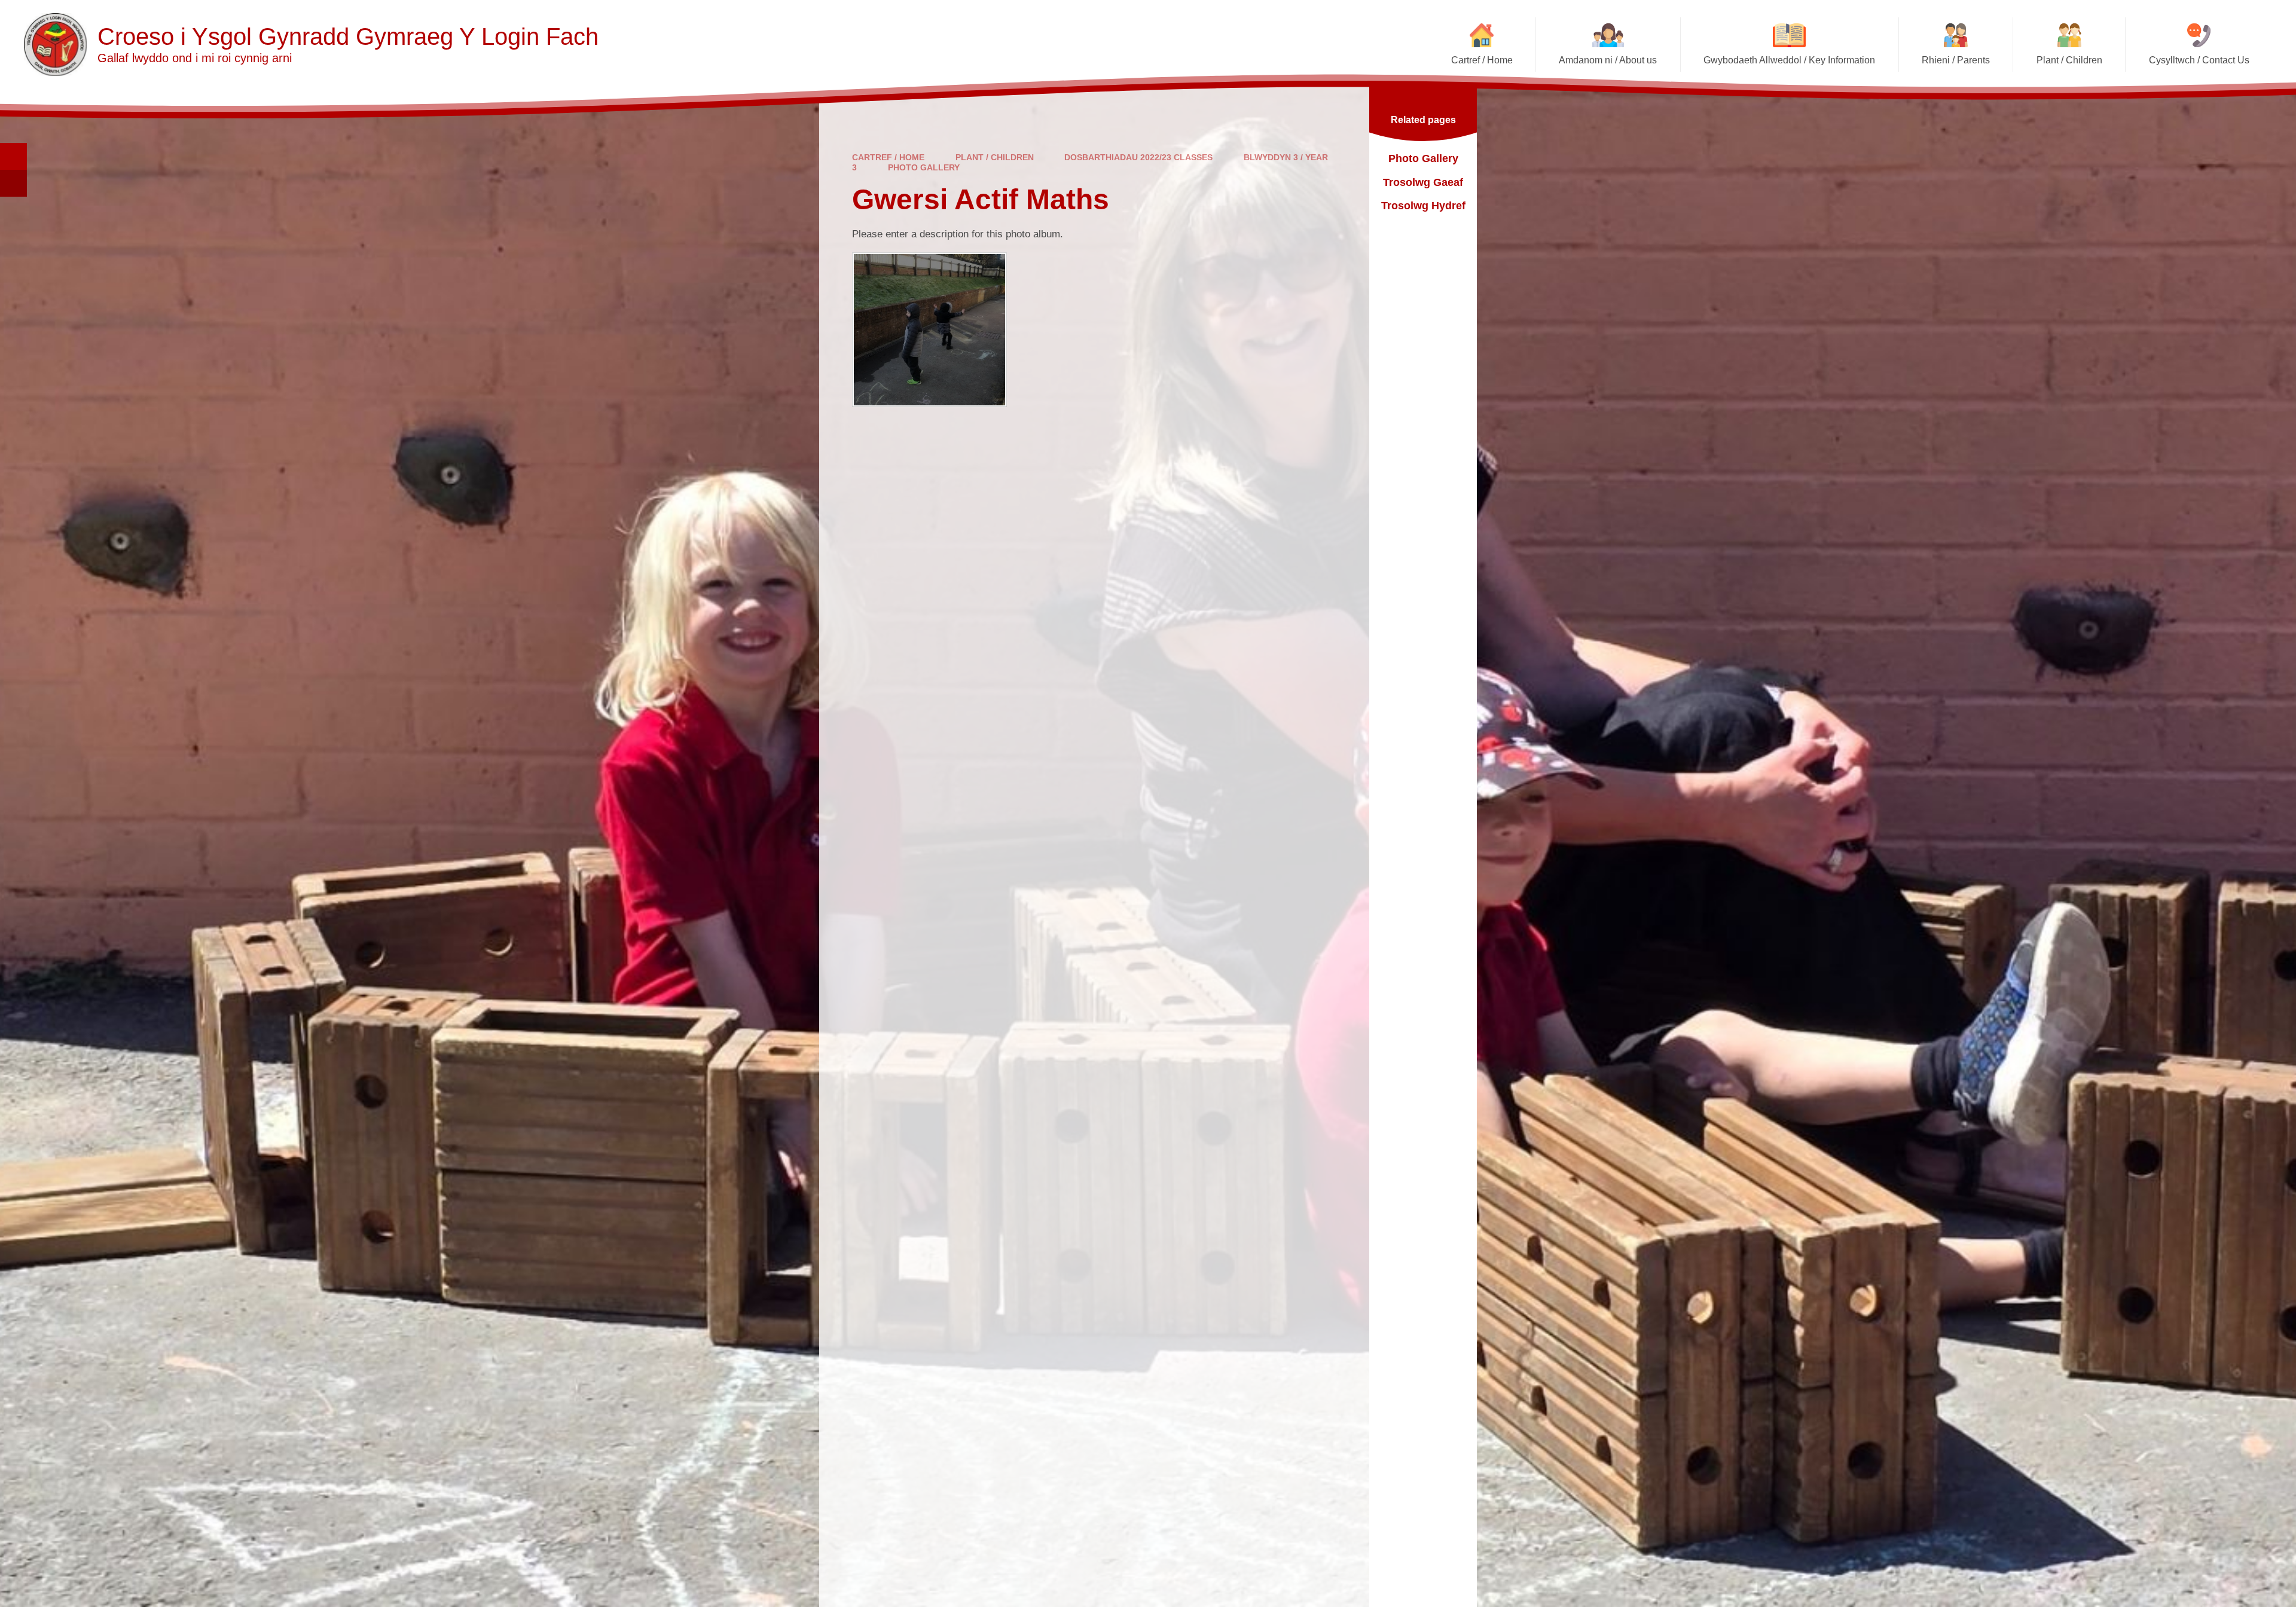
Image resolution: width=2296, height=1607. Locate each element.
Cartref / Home (888, 157)
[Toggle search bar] (13, 156)
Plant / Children (995, 157)
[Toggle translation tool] (13, 183)
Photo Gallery (924, 167)
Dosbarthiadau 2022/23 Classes (1138, 157)
